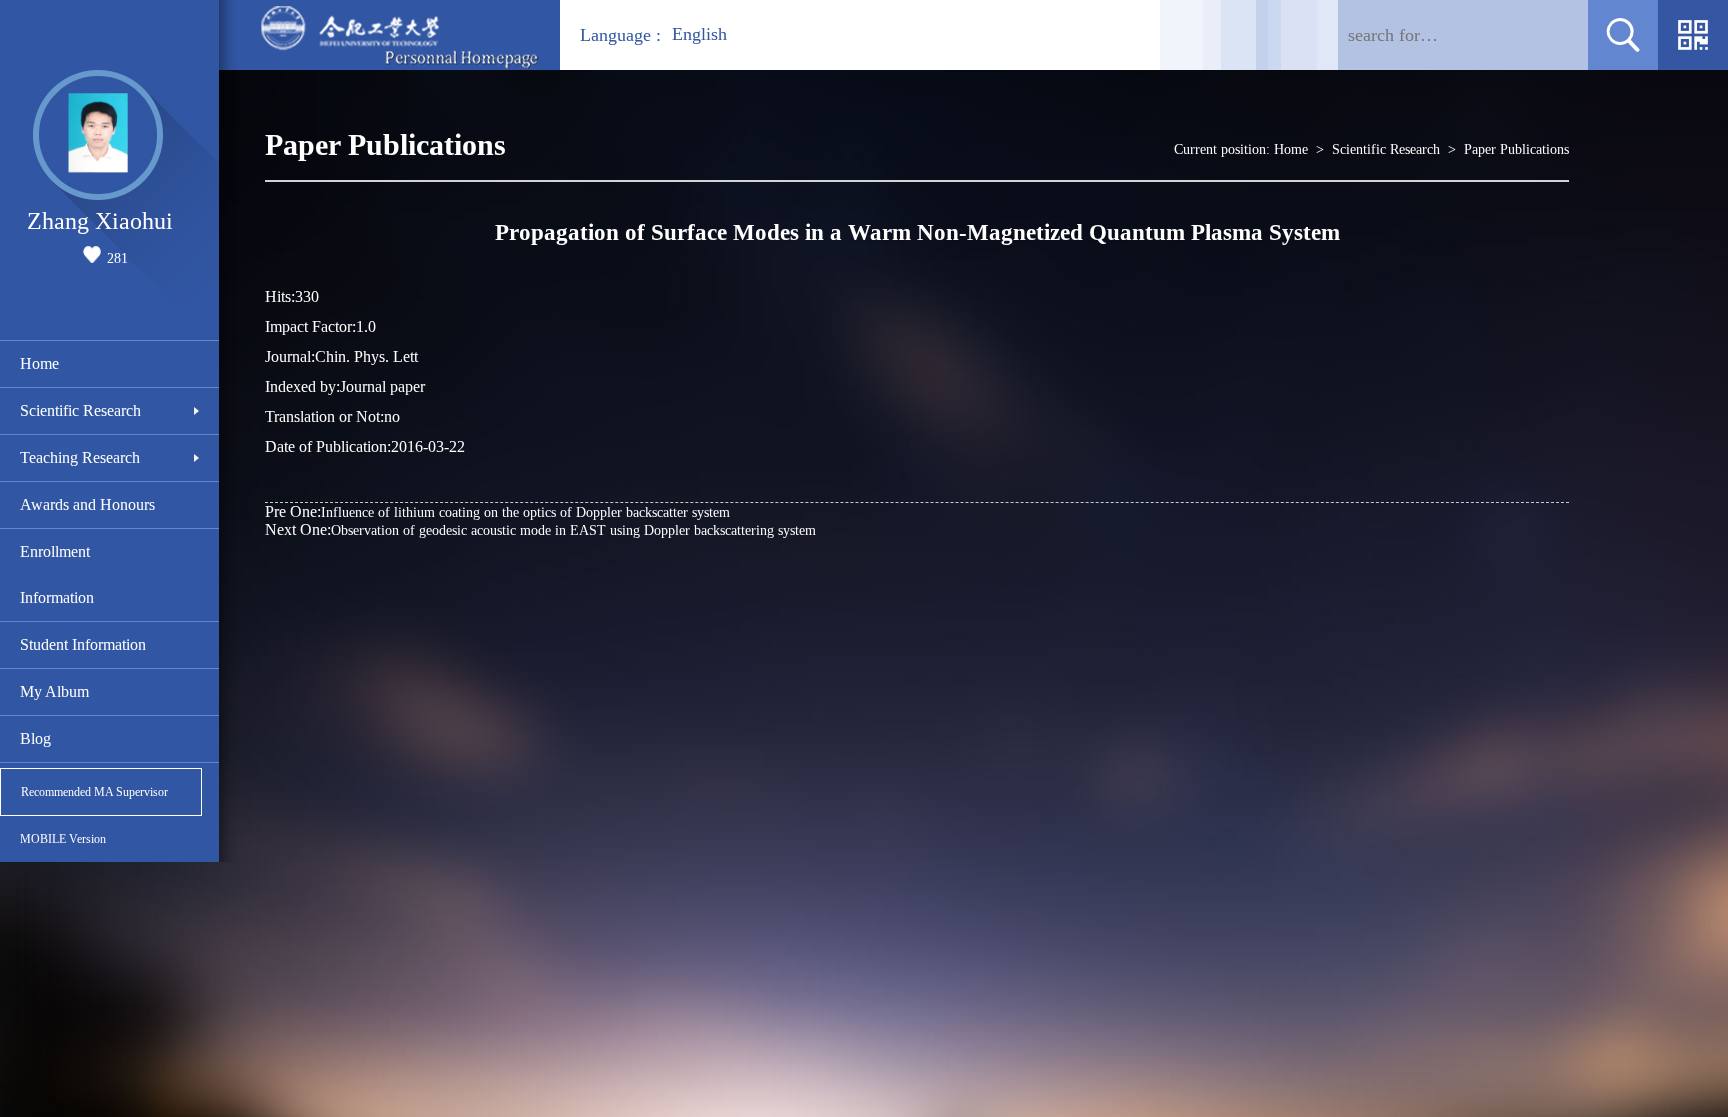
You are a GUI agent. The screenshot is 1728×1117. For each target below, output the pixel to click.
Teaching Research (80, 457)
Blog (35, 738)
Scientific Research (80, 410)
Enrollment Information (57, 574)
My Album (54, 691)
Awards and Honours (87, 504)
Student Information (83, 644)
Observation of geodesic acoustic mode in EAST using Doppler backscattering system (540, 529)
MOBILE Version (63, 839)
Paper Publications (1516, 149)
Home (39, 363)
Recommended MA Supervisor (94, 792)
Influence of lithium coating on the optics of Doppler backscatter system (497, 511)
